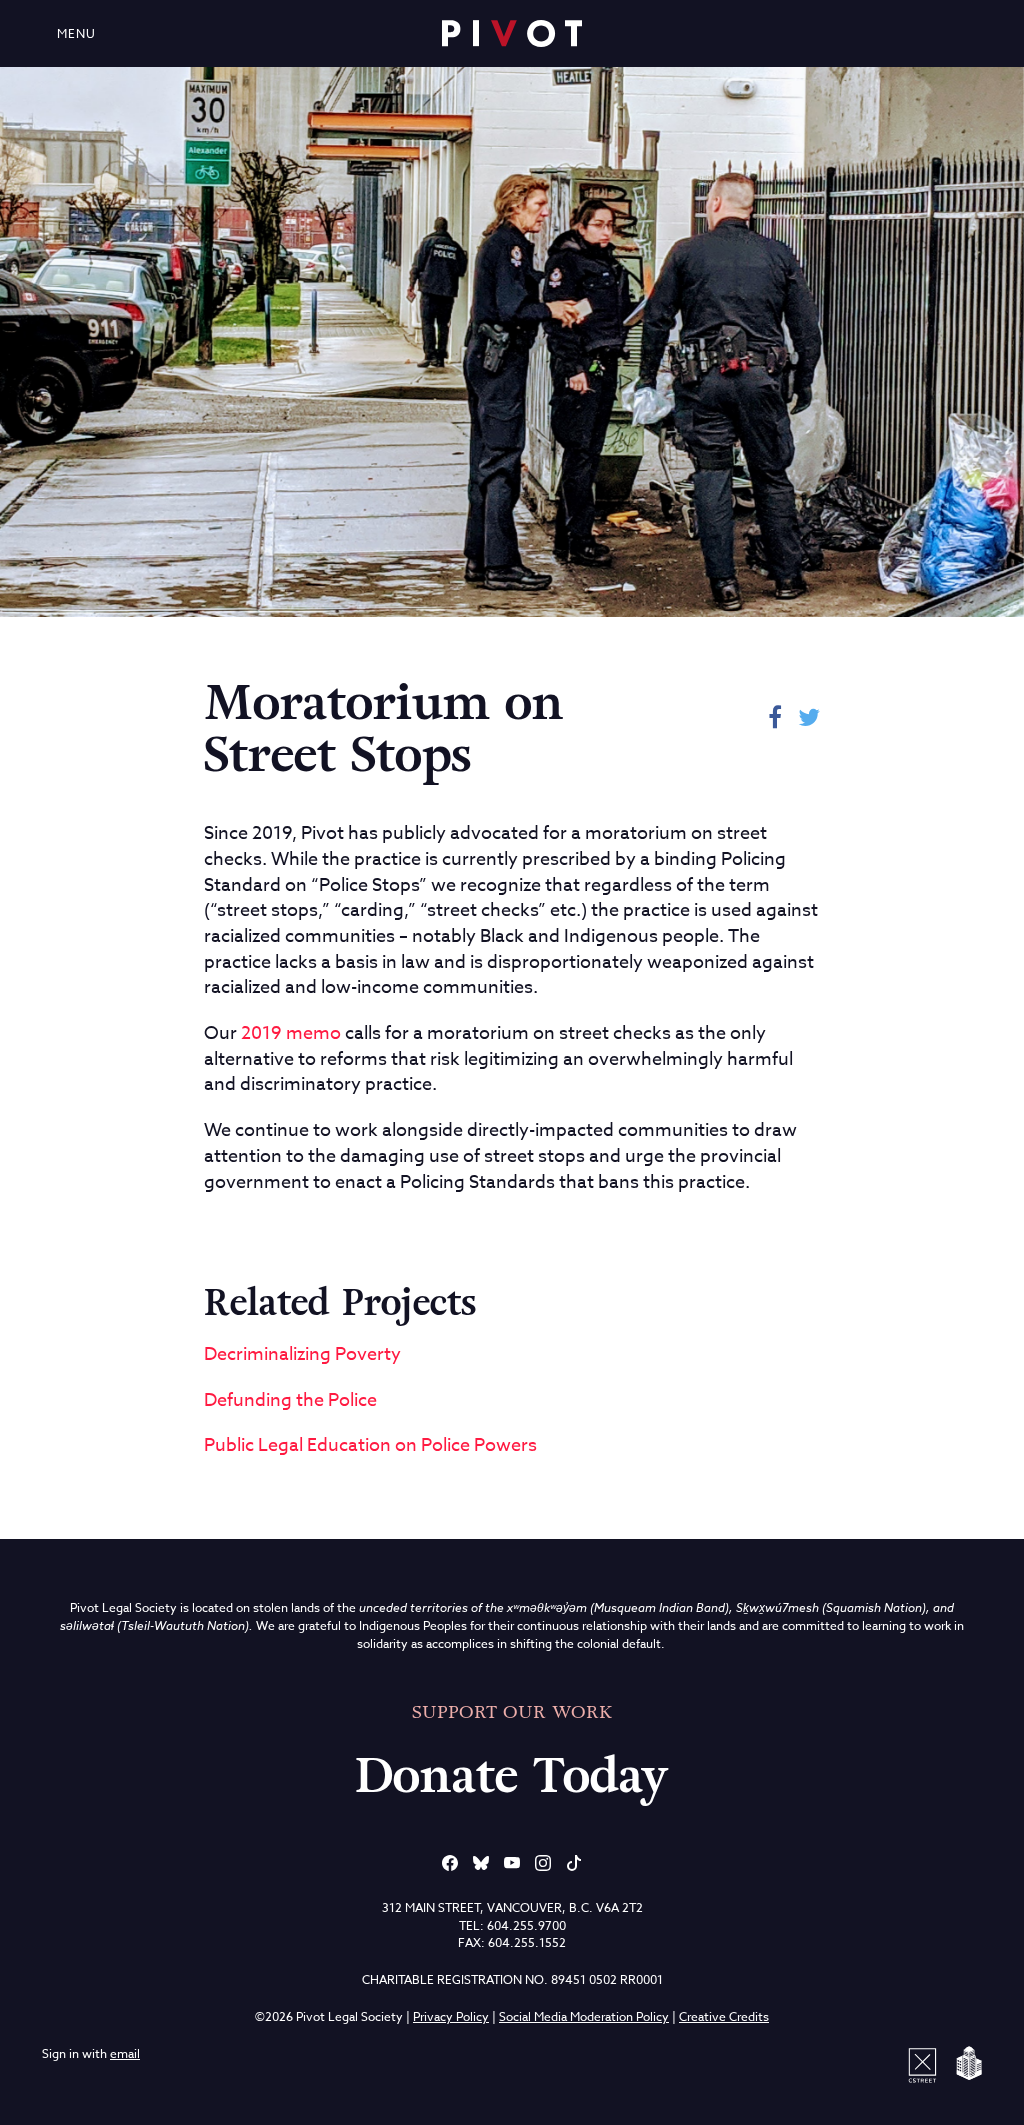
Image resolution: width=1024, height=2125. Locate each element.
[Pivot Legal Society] (512, 33)
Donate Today (512, 1776)
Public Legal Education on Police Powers (370, 1445)
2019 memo (291, 1033)
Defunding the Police (290, 1400)
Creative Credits (724, 2016)
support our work (512, 1712)
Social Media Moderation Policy (584, 2016)
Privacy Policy (451, 2016)
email (125, 2053)
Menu (76, 33)
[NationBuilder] (965, 2063)
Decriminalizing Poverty (302, 1354)
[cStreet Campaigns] (926, 2063)
